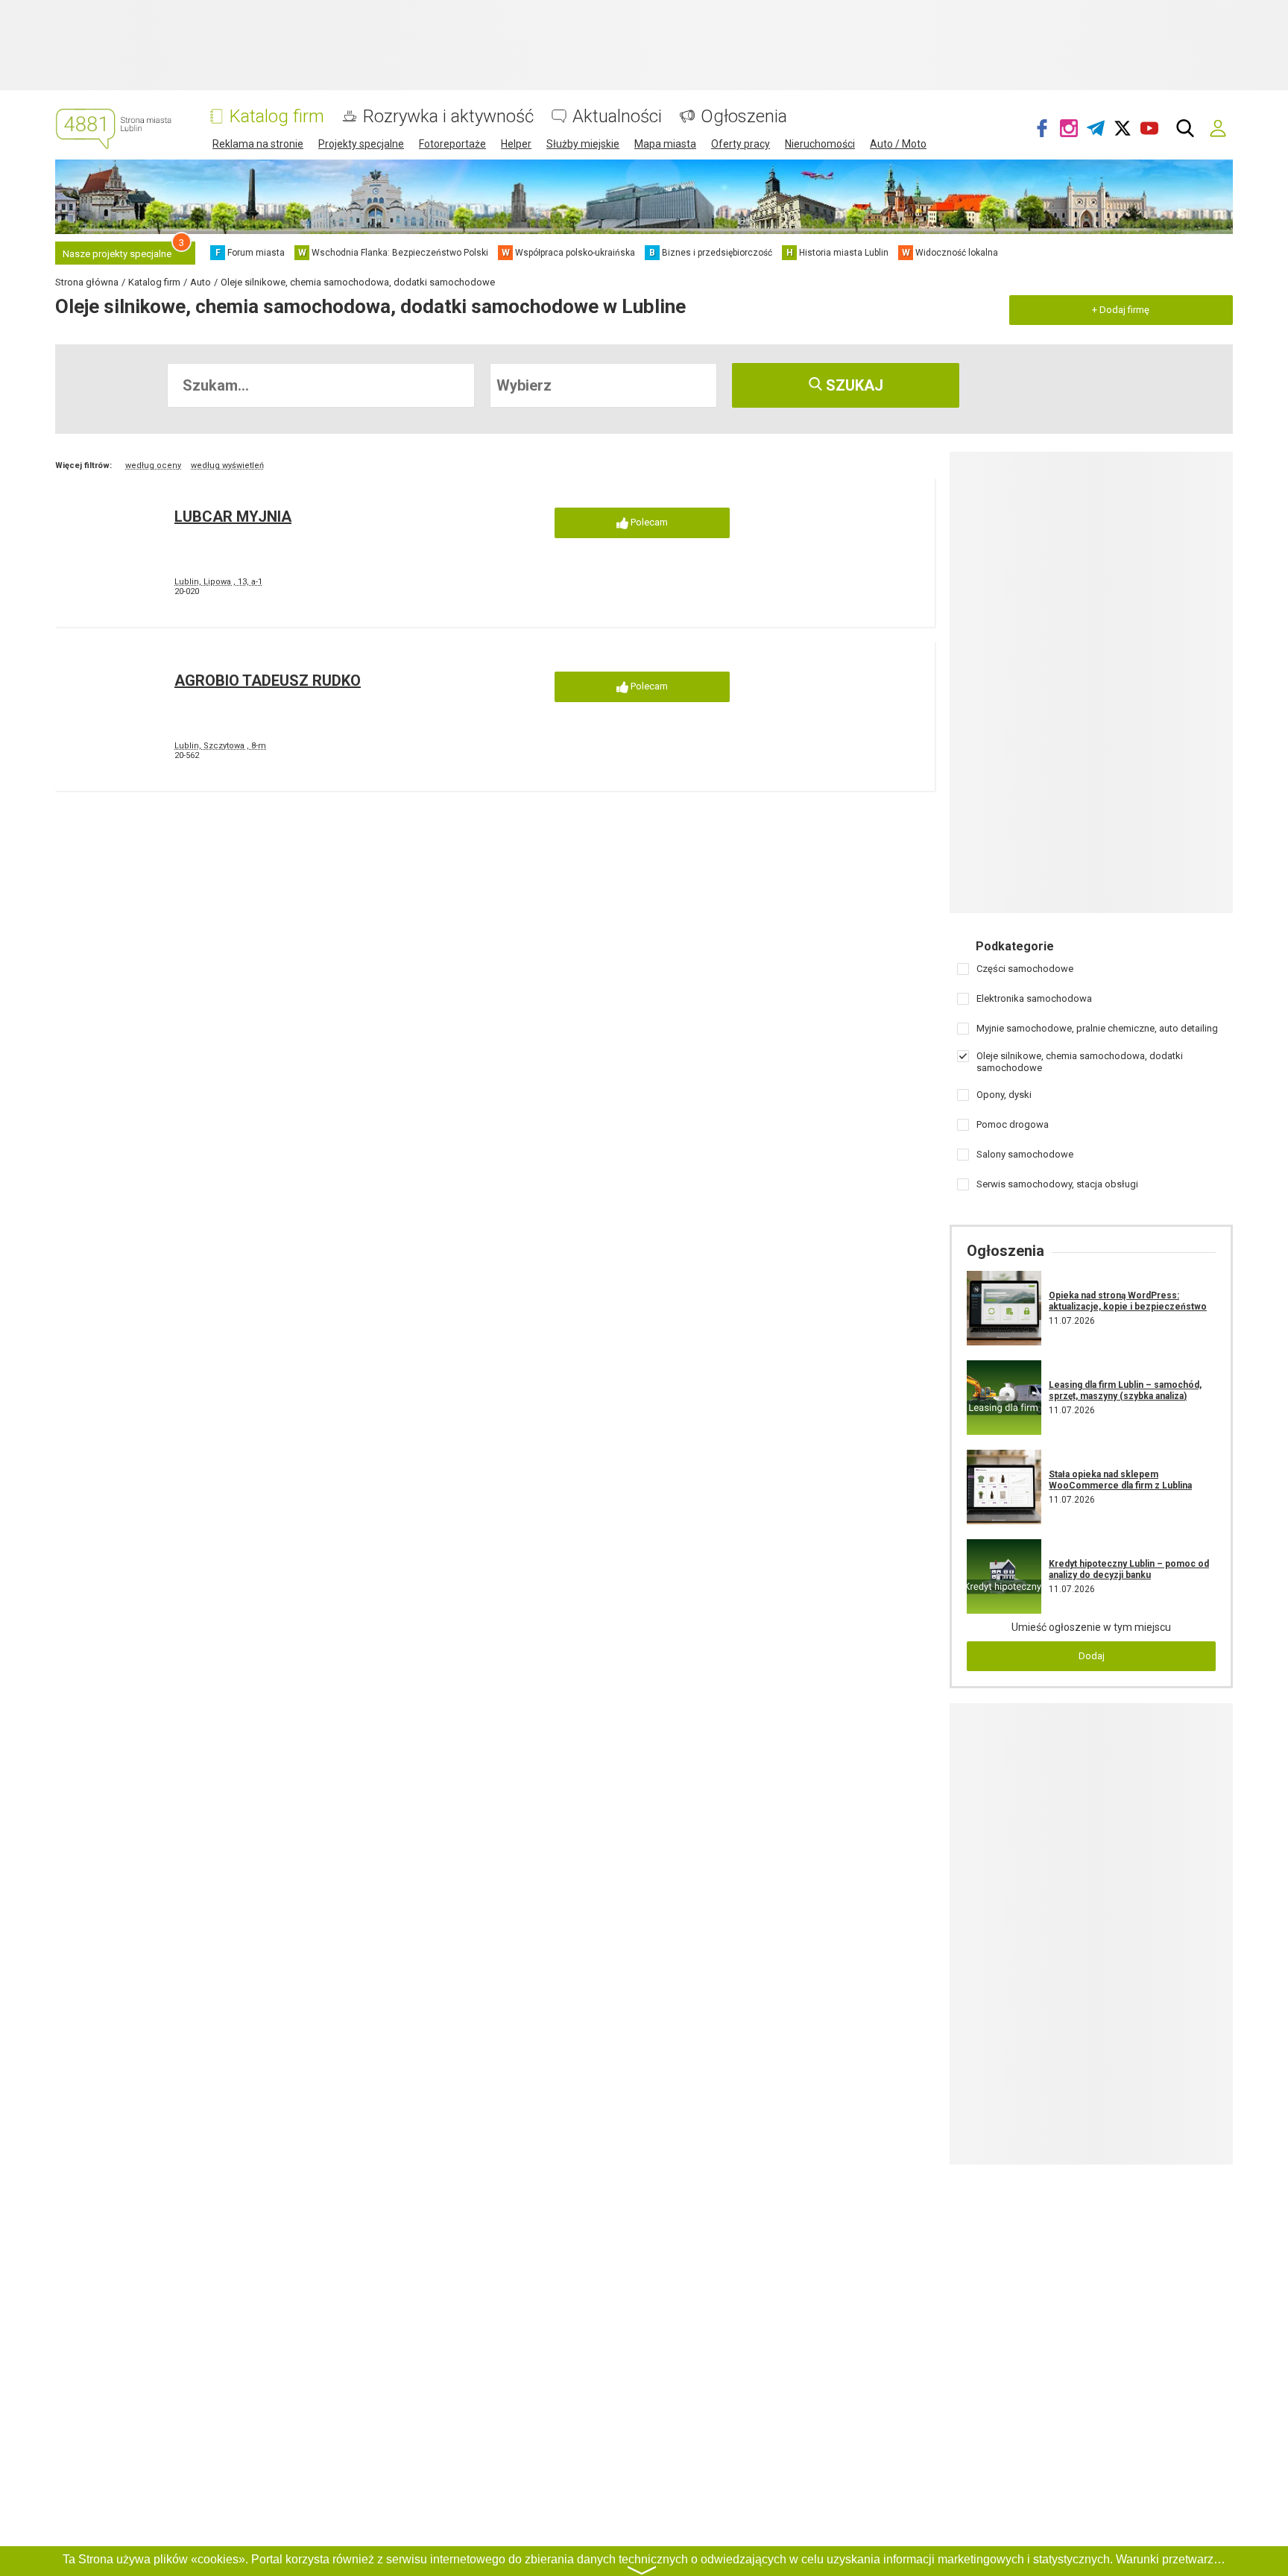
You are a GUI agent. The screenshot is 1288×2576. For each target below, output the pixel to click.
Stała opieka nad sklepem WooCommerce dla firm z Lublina (1120, 1480)
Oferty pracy (741, 144)
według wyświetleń (227, 465)
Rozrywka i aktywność (448, 117)
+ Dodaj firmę (1121, 310)
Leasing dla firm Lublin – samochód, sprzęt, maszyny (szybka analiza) (1125, 1390)
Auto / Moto (898, 144)
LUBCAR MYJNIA (233, 517)
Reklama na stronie (258, 144)
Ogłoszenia (744, 117)
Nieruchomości (820, 144)
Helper (516, 144)
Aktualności (617, 117)
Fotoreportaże (452, 144)
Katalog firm (277, 117)
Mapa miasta (665, 144)
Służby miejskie (583, 144)
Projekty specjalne (361, 144)
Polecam (648, 522)
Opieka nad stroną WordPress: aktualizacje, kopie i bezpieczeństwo (1128, 1301)
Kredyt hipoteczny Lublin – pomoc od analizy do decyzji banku (1129, 1569)
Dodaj (1092, 1656)
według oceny (153, 465)
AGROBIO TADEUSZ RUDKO (268, 681)
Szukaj (853, 385)
